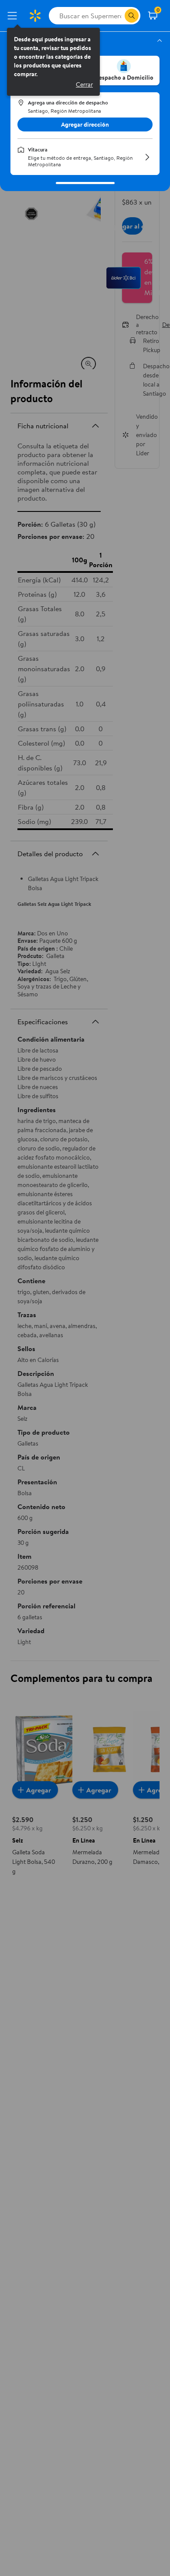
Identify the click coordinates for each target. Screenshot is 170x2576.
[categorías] (132, 16)
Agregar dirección (85, 124)
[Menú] (14, 16)
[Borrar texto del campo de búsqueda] (118, 16)
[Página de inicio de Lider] (35, 16)
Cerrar (84, 84)
